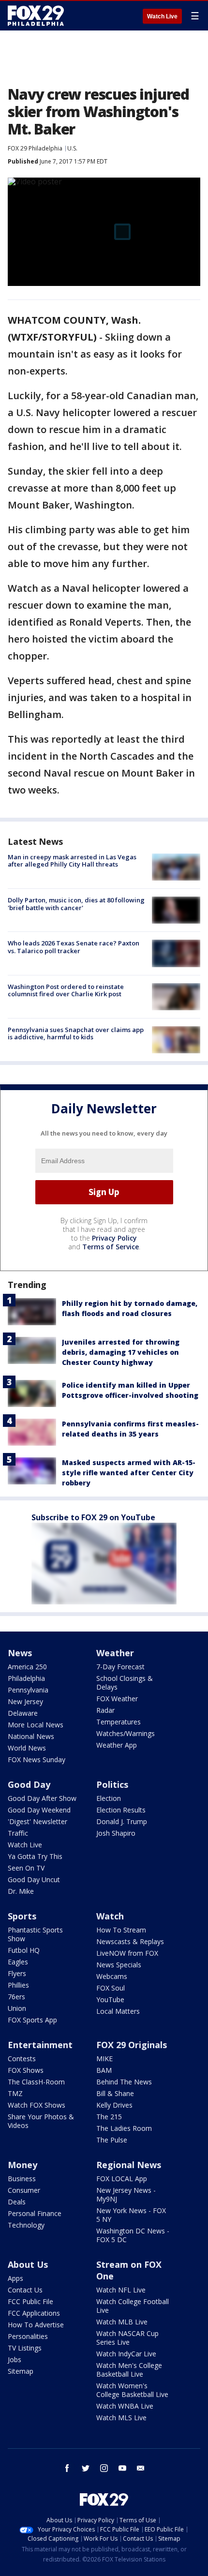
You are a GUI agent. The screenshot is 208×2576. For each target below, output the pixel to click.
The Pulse (112, 2140)
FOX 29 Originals (132, 2045)
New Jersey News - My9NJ (126, 2194)
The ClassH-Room (36, 2082)
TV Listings (25, 2348)
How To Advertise (36, 2325)
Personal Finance (35, 2213)
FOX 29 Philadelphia (35, 148)
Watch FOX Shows (37, 2105)
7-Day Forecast (120, 1667)
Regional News (129, 2165)
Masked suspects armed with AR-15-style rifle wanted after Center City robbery (129, 1473)
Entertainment (40, 2045)
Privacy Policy (114, 1238)
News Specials (119, 1965)
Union (17, 2008)
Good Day (29, 1784)
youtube (122, 2468)
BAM (104, 2070)
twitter (86, 2468)
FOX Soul (111, 1988)
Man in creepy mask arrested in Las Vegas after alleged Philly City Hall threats (72, 861)
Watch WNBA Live (125, 2406)
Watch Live (162, 16)
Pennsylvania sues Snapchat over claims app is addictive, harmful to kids (76, 1033)
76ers (16, 1997)
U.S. (72, 148)
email (141, 2468)
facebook (67, 2468)
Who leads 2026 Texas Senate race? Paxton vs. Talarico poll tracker (74, 947)
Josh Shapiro (116, 1833)
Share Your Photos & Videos (41, 2121)
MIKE (104, 2059)
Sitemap (21, 2371)
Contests (22, 2059)
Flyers (17, 1973)
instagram (104, 2468)
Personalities (28, 2336)
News (20, 1653)
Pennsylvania (28, 1690)
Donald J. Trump (122, 1821)
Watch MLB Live (122, 2322)
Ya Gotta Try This (35, 1856)
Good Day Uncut (34, 1880)
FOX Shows (26, 2070)
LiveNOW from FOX (127, 1953)
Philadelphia (26, 1678)
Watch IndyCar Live (126, 2354)
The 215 (109, 2117)
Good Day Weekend (39, 1810)
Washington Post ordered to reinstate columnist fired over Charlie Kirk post (66, 990)
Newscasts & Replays (130, 1941)
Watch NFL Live (121, 2290)
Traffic (18, 1833)
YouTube (110, 1999)
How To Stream (121, 1930)
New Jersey (25, 1701)
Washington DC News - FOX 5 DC (133, 2235)
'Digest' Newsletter (37, 1821)
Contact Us (25, 2290)
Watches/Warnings (126, 1733)
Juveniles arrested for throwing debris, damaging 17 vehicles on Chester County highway (121, 1352)
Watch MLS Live (121, 2418)
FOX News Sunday (37, 1760)
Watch (110, 1916)
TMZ (15, 2093)
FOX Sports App (32, 2020)
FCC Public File (30, 2301)
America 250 (27, 1667)
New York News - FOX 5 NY (131, 2215)
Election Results (121, 1810)
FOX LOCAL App (122, 2179)
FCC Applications (34, 2313)
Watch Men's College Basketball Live (129, 2370)
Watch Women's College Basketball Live (132, 2390)
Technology (26, 2225)
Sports (22, 1916)
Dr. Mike (21, 1891)
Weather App (117, 1745)
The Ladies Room (124, 2128)
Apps (15, 2278)
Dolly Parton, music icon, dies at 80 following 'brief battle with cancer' (76, 904)
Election (109, 1798)
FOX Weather (117, 1699)
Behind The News (124, 2082)
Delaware (23, 1713)
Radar (105, 1710)
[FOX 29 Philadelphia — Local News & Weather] (36, 15)
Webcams (112, 1976)
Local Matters (118, 2011)
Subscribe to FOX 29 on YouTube (93, 1517)
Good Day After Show (42, 1798)
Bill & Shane (115, 2093)
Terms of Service (111, 1247)
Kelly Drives (114, 2105)
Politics (112, 1784)
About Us (28, 2264)
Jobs (15, 2359)
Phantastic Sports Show (35, 1934)
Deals (17, 2202)
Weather (115, 1653)
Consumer (24, 2190)
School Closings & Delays (125, 1683)
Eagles (18, 1962)
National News (31, 1736)
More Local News (36, 1725)
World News (27, 1748)
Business (22, 2179)
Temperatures (119, 1722)
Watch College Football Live (133, 2306)
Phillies (18, 1985)
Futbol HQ (24, 1950)
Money (22, 2165)
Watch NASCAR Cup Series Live (127, 2338)
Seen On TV (26, 1868)
